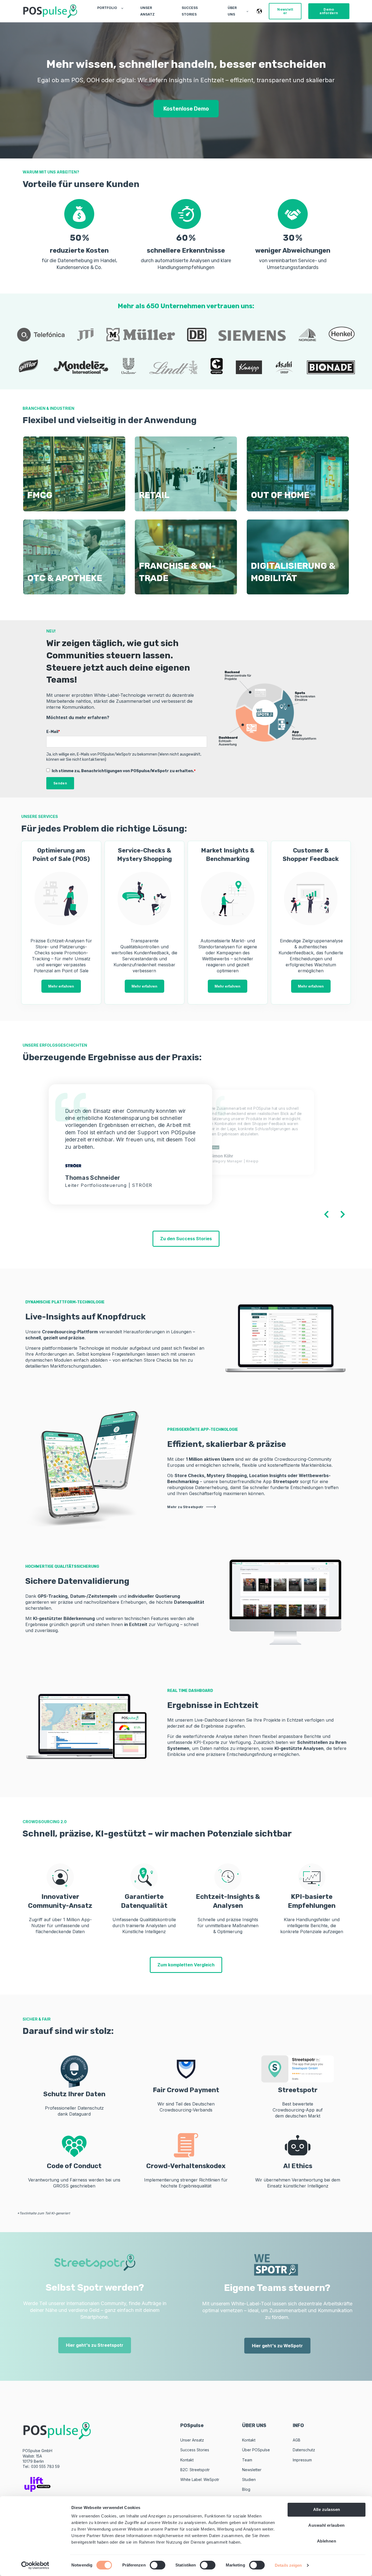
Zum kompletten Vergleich (186, 1965)
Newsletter (252, 2470)
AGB (297, 2440)
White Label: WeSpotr (200, 2479)
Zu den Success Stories (186, 1239)
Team (247, 2460)
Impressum (302, 2460)
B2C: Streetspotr (195, 2470)
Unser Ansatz (192, 2440)
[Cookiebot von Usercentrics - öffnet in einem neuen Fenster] (35, 2565)
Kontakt (187, 2460)
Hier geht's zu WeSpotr (277, 2346)
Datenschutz (304, 2450)
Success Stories (195, 2450)
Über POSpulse (256, 2450)
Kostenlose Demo (186, 109)
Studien (249, 2479)
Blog (246, 2489)
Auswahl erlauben (326, 2525)
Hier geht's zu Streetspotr (95, 2345)
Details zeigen (288, 2565)
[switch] (158, 2565)
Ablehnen (327, 2541)
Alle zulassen (327, 2509)
